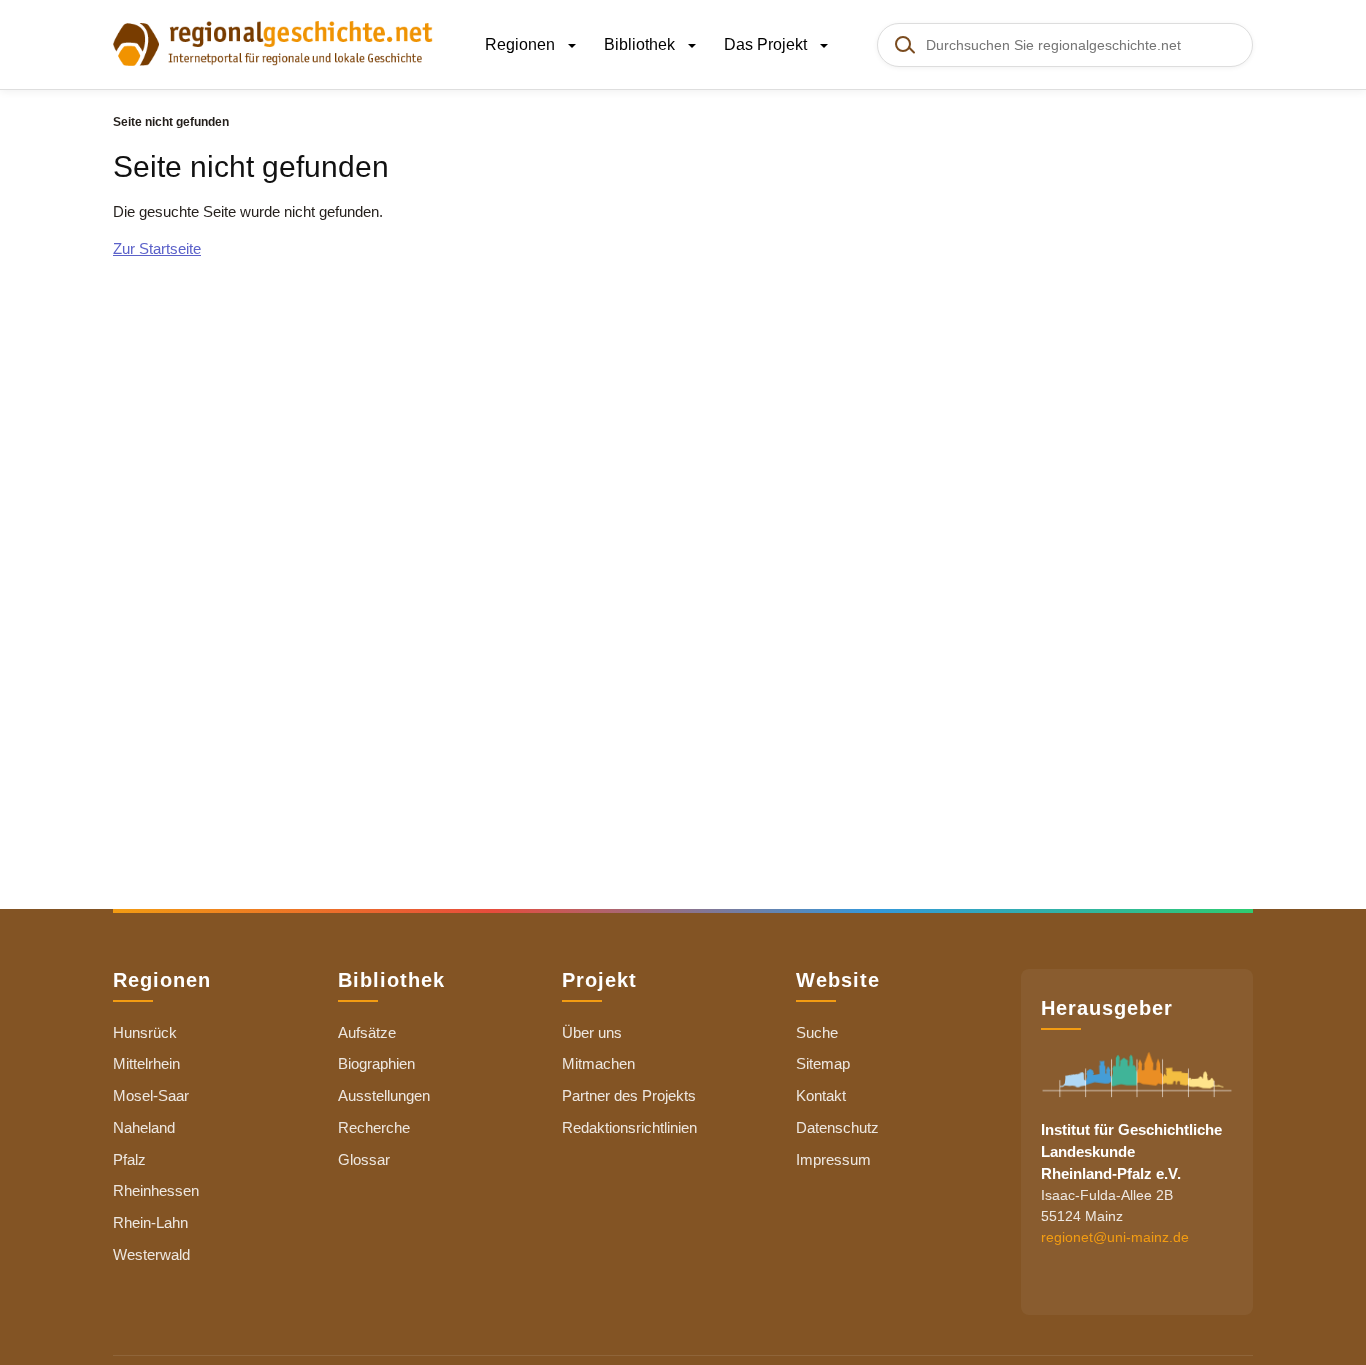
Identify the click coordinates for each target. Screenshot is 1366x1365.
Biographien (376, 1063)
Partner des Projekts (629, 1095)
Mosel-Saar (151, 1095)
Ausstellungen (384, 1095)
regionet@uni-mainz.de (1115, 1236)
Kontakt (821, 1095)
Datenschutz (837, 1127)
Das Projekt (767, 44)
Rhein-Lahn (150, 1222)
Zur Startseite (157, 248)
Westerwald (151, 1254)
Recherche (374, 1127)
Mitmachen (598, 1063)
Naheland (144, 1127)
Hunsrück (145, 1032)
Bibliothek (641, 44)
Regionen (522, 44)
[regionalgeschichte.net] (273, 42)
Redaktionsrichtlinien (629, 1127)
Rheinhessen (156, 1190)
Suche (817, 1032)
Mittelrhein (146, 1063)
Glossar (364, 1159)
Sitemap (823, 1063)
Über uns (592, 1032)
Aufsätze (367, 1032)
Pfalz (129, 1159)
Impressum (833, 1159)
